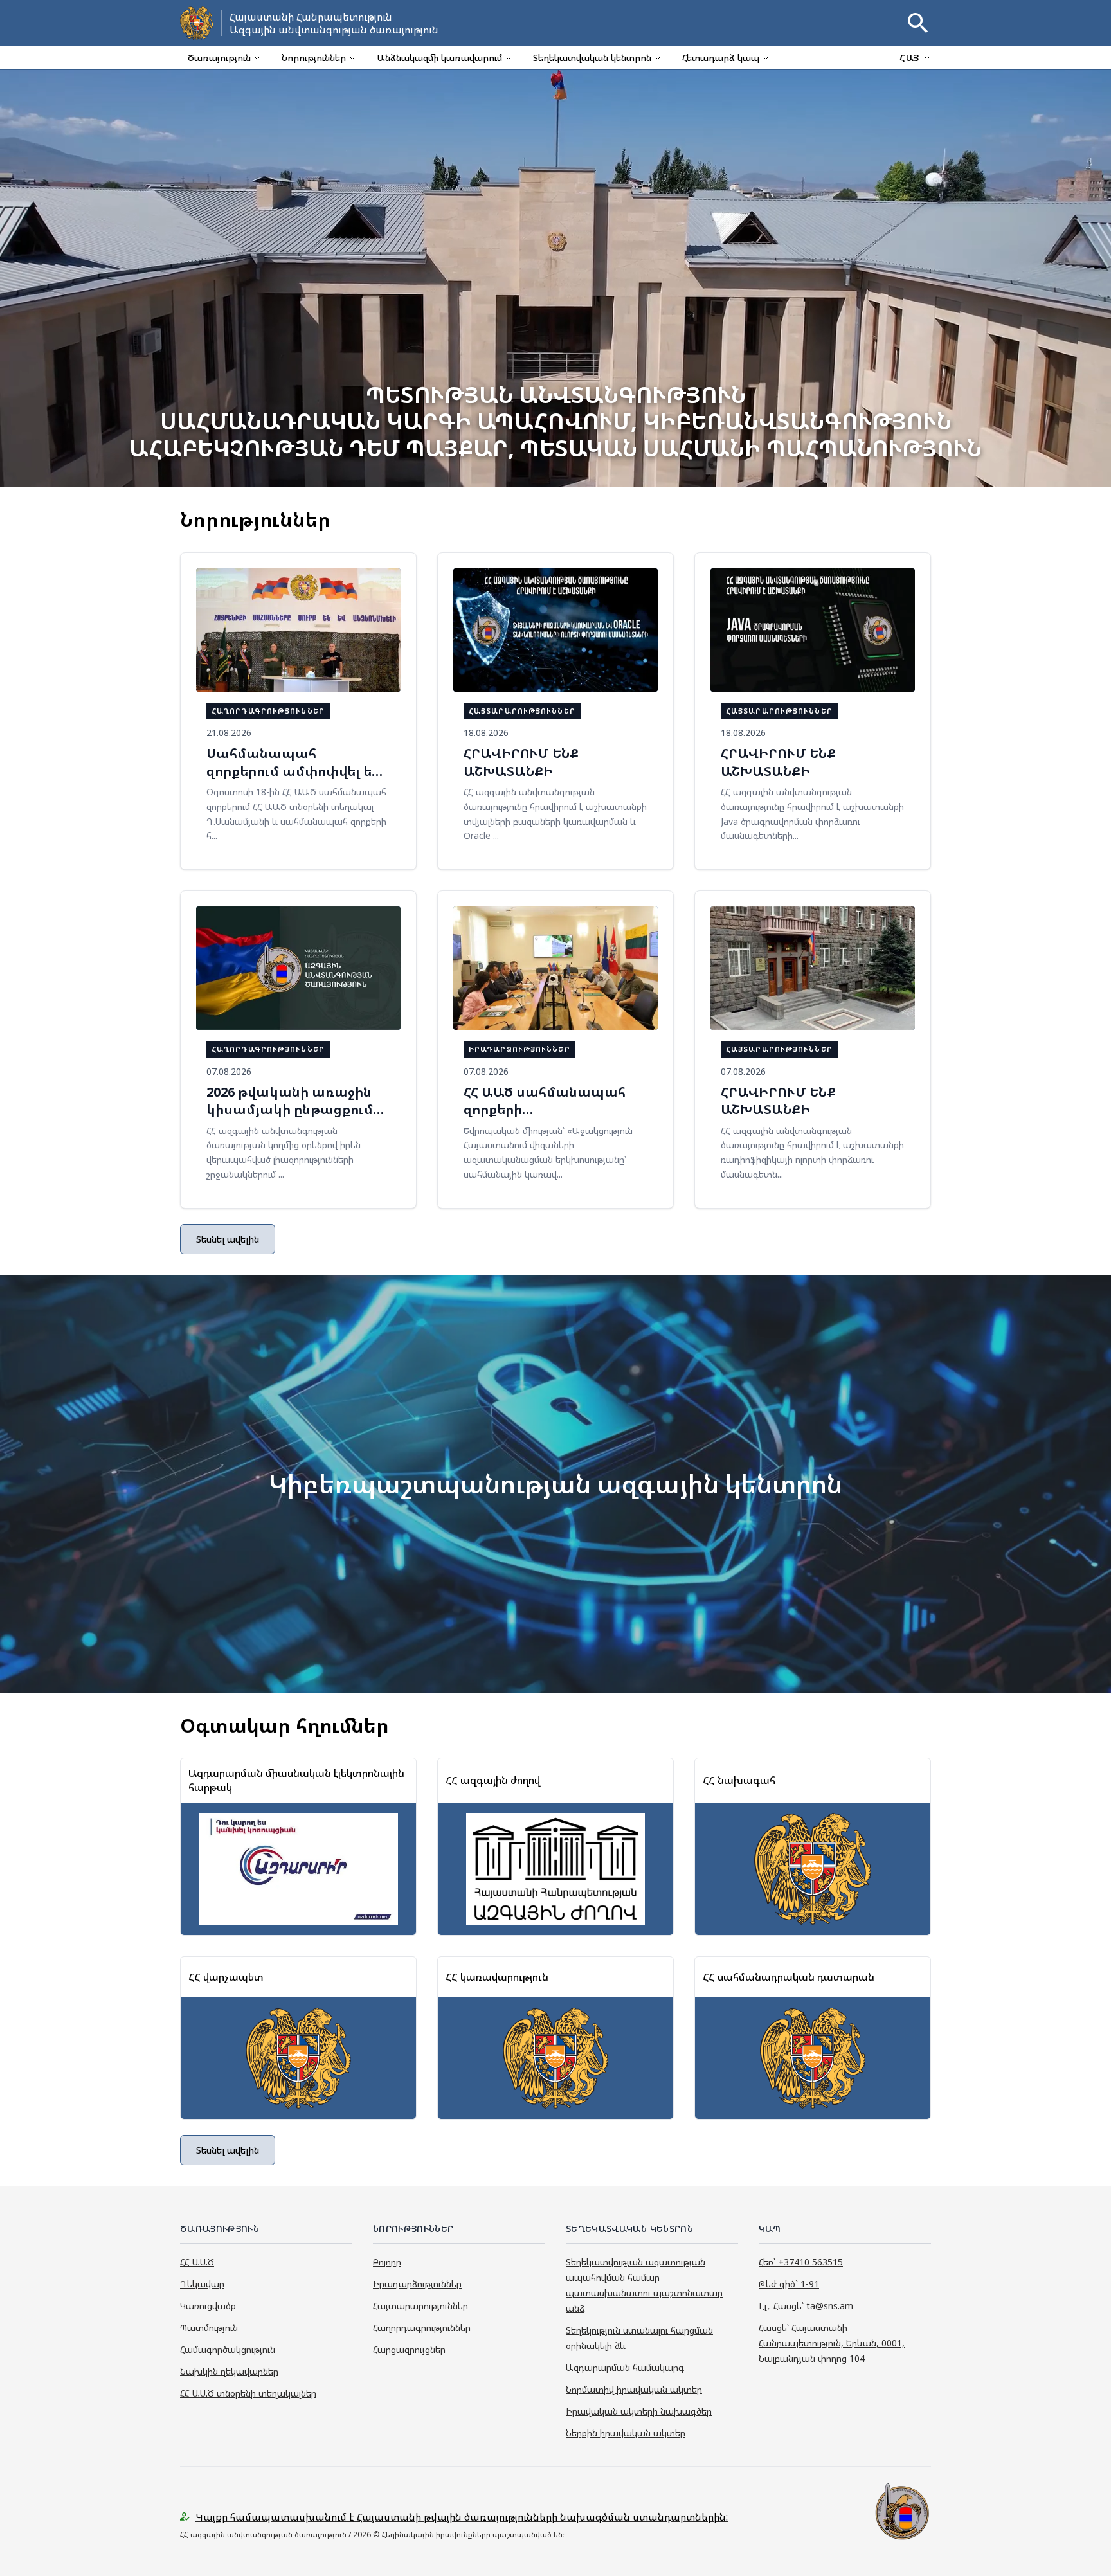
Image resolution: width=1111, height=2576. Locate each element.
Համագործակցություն (228, 2349)
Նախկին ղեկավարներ (229, 2371)
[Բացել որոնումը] (918, 23)
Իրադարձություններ (417, 2284)
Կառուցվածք (208, 2306)
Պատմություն (209, 2328)
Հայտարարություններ (420, 2306)
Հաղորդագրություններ (422, 2328)
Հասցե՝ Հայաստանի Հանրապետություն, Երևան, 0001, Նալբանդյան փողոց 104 (832, 2343)
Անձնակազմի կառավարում (439, 58)
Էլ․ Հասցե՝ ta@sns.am (806, 2306)
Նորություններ (314, 58)
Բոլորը (387, 2262)
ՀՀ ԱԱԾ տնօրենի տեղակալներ (248, 2393)
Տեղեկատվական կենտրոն (592, 58)
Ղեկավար (202, 2284)
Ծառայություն (219, 58)
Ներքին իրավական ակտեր (626, 2433)
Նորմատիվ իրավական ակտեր (634, 2389)
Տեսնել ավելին (228, 1239)
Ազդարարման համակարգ (625, 2367)
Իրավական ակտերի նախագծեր (639, 2411)
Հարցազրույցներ (409, 2349)
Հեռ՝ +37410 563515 (801, 2262)
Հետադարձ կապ (721, 58)
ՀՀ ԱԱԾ (197, 2262)
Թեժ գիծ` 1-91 (789, 2284)
